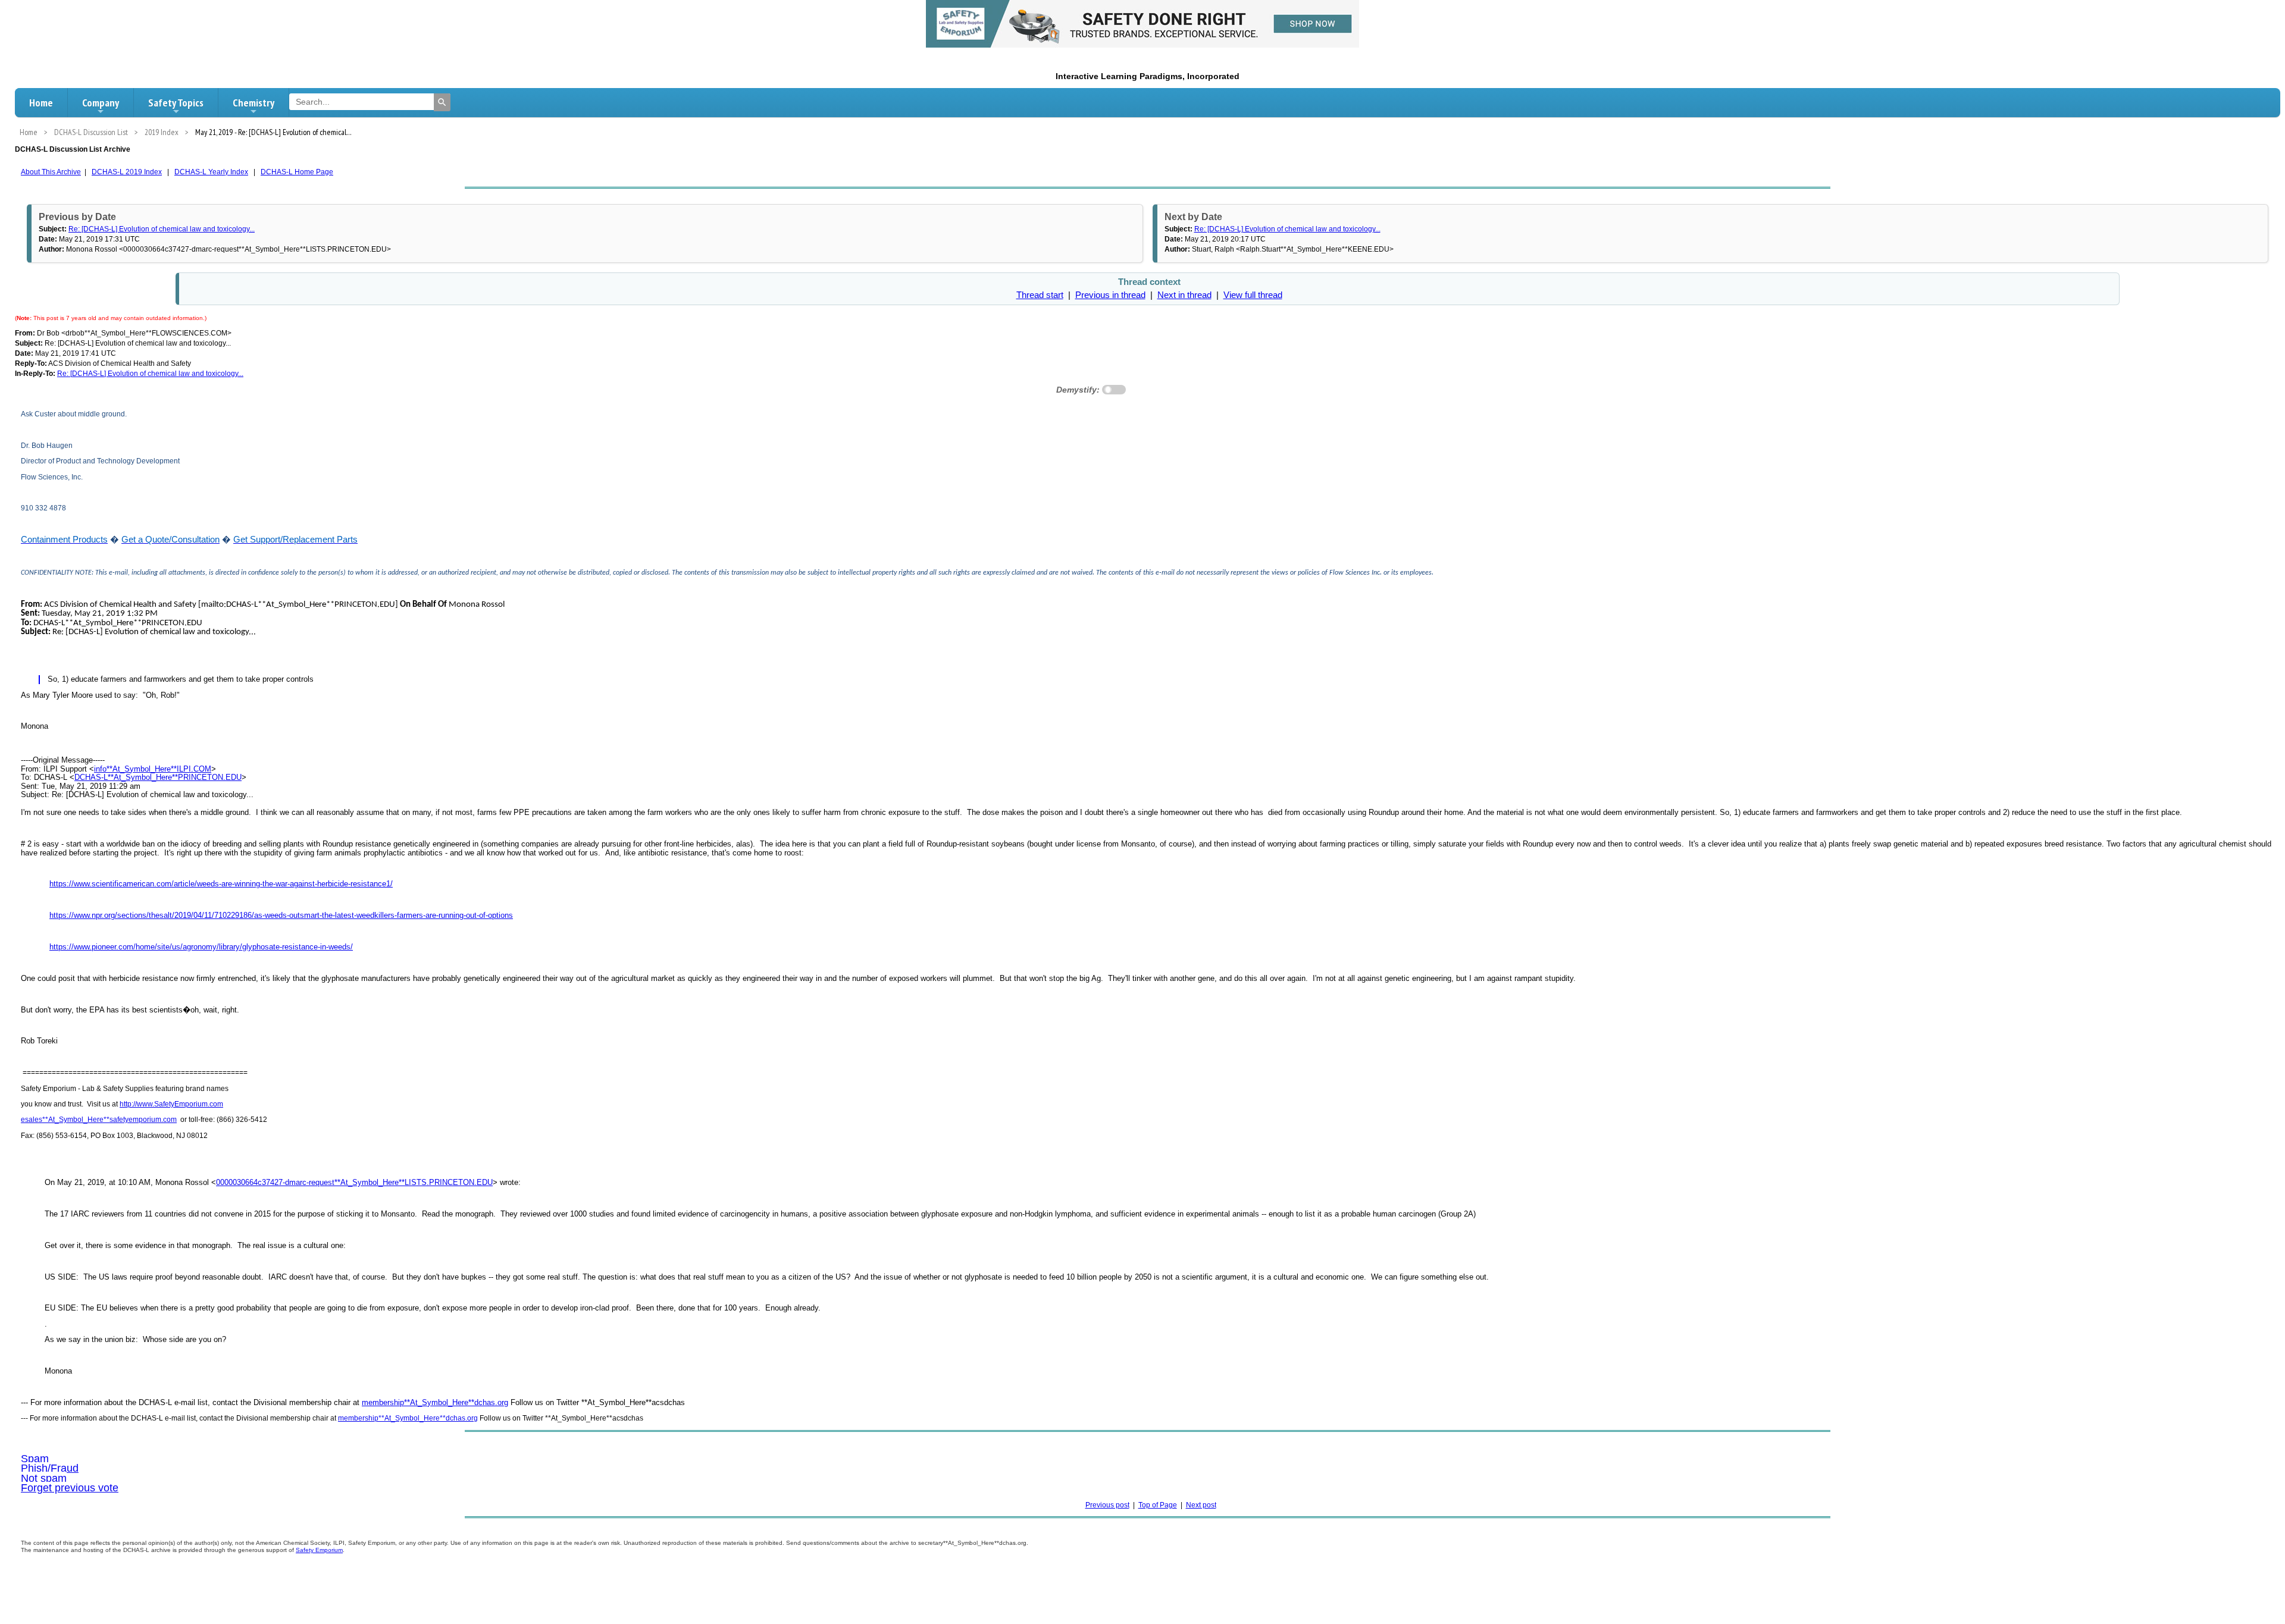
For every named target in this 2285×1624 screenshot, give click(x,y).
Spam (35, 1459)
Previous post (1107, 1505)
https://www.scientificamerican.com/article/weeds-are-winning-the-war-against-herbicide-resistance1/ (221, 884)
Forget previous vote (70, 1488)
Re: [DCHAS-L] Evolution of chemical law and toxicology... (162, 229)
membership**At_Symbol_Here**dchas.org (435, 1402)
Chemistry (253, 103)
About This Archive (51, 172)
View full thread (1253, 295)
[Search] (442, 102)
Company (101, 103)
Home (41, 103)
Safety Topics (176, 103)
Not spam (44, 1478)
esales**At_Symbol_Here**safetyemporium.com (99, 1120)
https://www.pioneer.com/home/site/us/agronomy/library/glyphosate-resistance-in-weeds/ (201, 947)
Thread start (1040, 295)
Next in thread (1184, 295)
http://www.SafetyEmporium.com (171, 1104)
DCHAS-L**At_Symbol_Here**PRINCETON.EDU (158, 777)
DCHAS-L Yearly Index (211, 172)
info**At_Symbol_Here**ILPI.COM (153, 769)
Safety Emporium (319, 1550)
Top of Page (1158, 1505)
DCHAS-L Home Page (297, 172)
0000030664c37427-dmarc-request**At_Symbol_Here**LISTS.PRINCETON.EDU (354, 1182)
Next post (1201, 1505)
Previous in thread (1110, 295)
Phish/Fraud (50, 1468)
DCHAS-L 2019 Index (127, 172)
